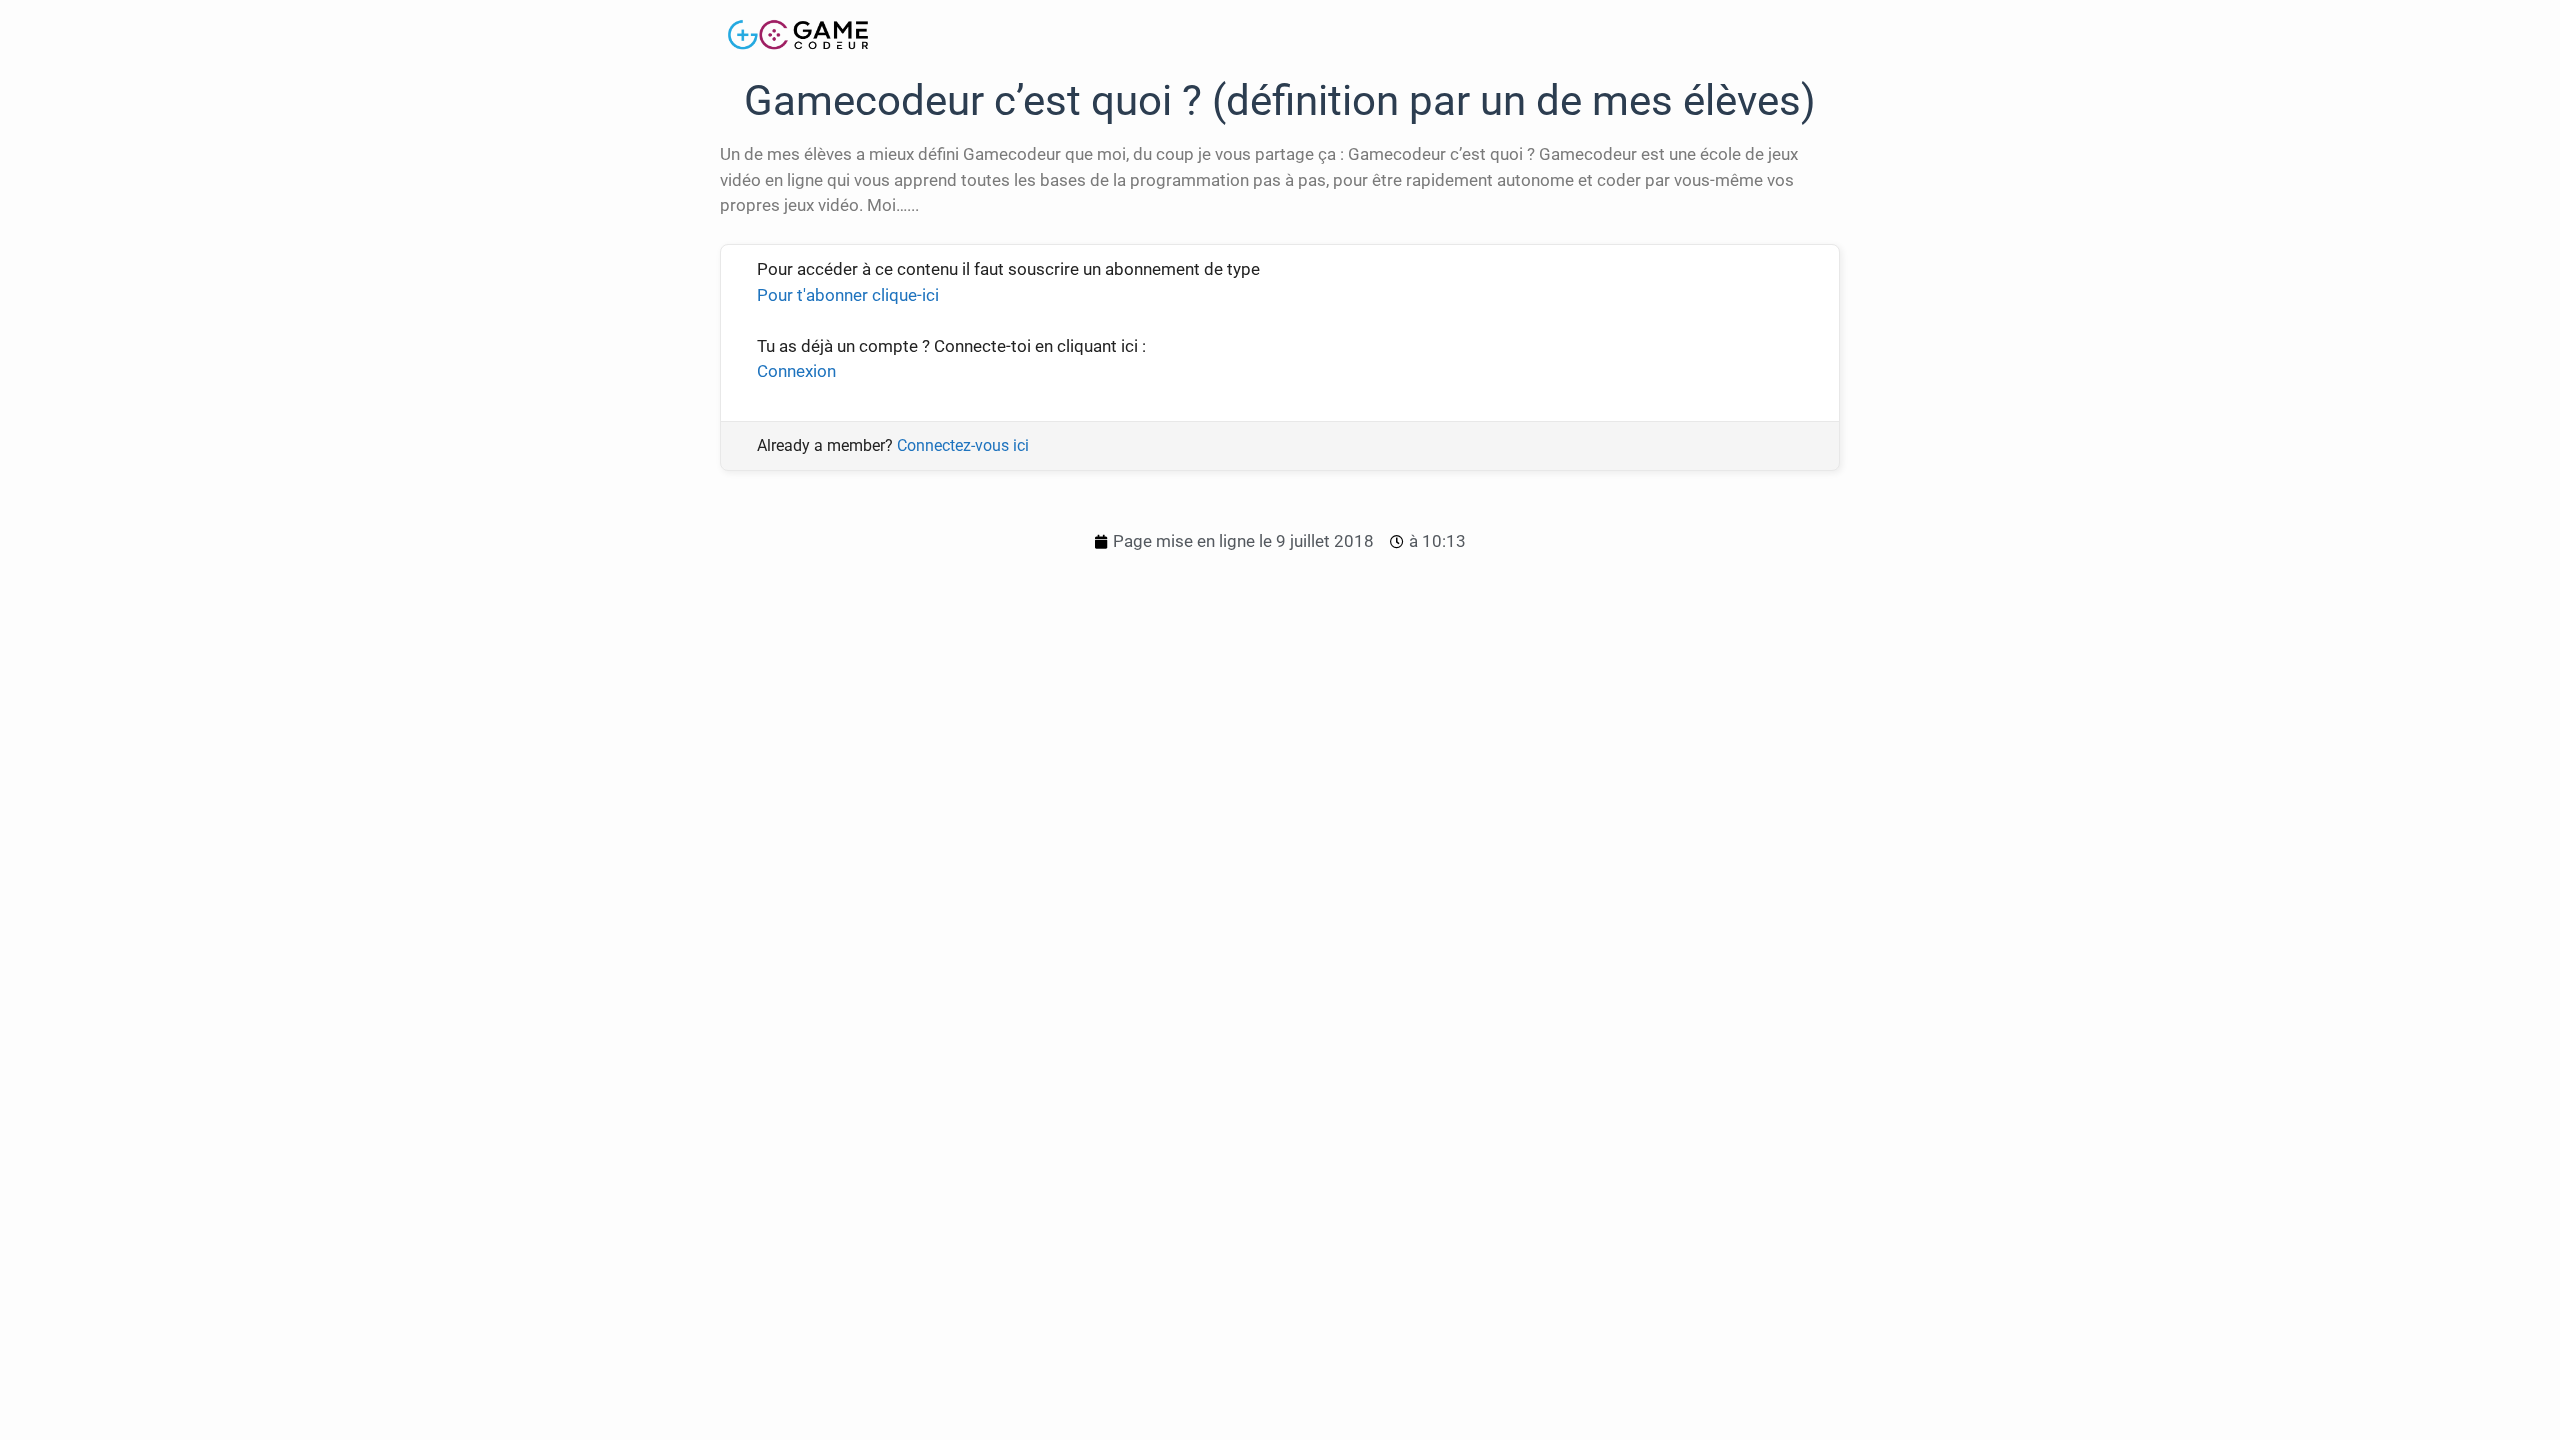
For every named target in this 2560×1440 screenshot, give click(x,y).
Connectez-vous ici (963, 445)
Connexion (796, 371)
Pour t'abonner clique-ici (848, 295)
